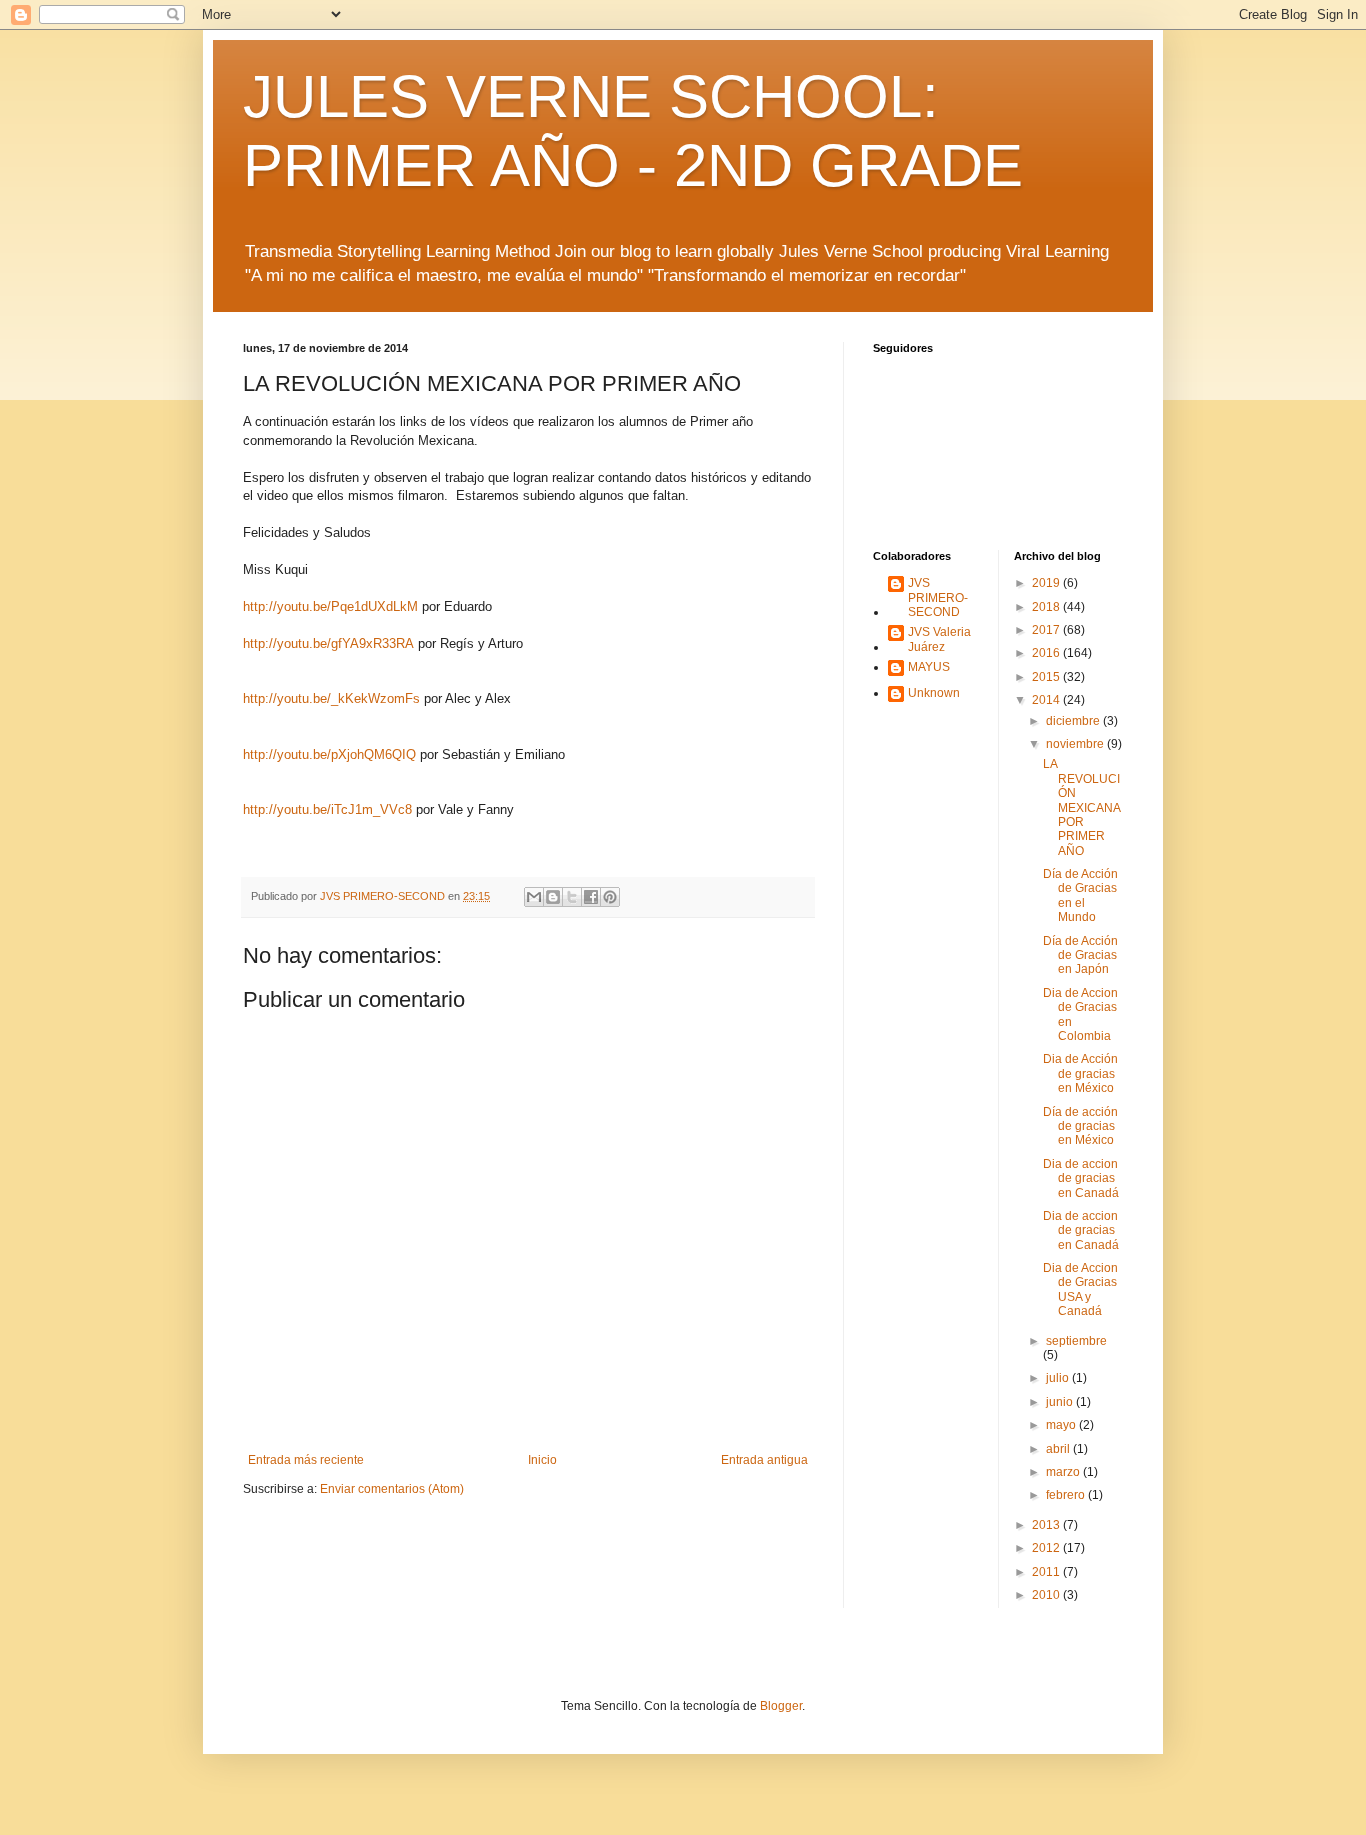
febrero (1067, 1495)
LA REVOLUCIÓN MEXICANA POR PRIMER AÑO (1081, 807)
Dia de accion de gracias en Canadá (1081, 1178)
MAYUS (929, 667)
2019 (1047, 583)
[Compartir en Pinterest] (610, 897)
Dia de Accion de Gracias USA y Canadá (1080, 1289)
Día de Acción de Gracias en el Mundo (1080, 895)
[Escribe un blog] (553, 897)
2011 (1047, 1572)
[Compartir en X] (572, 897)
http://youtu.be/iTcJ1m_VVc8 (327, 809)
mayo (1062, 1425)
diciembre (1074, 721)
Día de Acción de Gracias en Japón (1080, 955)
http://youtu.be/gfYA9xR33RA (328, 643)
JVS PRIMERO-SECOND (938, 597)
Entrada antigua (764, 1460)
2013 (1047, 1525)
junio (1061, 1402)
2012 (1047, 1548)
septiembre (1076, 1341)
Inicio (542, 1460)
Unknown (934, 693)
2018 (1047, 607)
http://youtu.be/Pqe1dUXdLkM (330, 606)
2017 (1047, 630)
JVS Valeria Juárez (939, 639)
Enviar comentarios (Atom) (392, 1489)
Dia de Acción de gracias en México (1080, 1073)
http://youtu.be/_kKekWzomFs (331, 698)
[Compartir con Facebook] (591, 897)
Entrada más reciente (306, 1460)
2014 (1047, 700)
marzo (1064, 1472)
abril (1059, 1449)
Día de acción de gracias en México (1080, 1126)
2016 (1047, 653)
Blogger (781, 1706)
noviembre (1076, 744)
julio (1059, 1378)
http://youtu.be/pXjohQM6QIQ (329, 754)
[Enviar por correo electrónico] (534, 897)
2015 (1047, 677)
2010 (1047, 1595)
